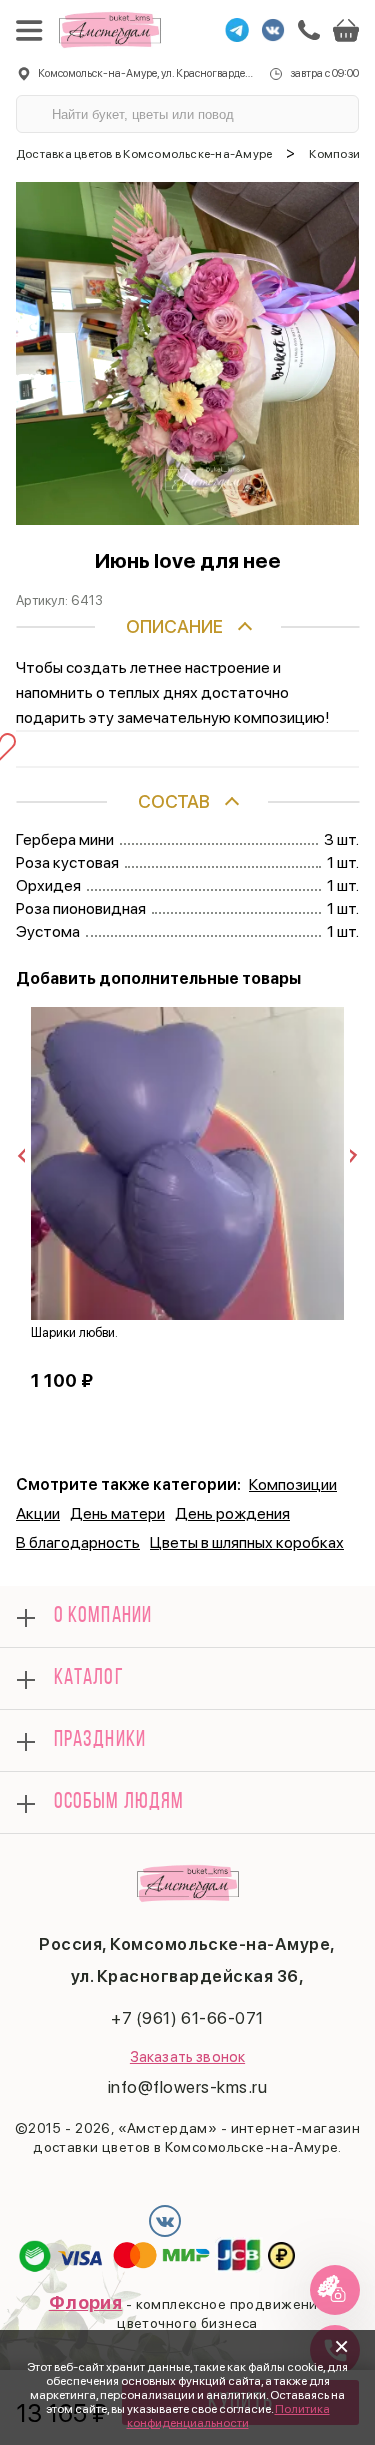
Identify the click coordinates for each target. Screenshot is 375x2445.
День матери (117, 1513)
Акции (38, 1513)
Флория (86, 2302)
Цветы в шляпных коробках (247, 1542)
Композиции (293, 1484)
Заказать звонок (187, 2057)
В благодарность (78, 1542)
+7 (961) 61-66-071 (187, 2018)
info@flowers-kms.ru (188, 2087)
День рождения (232, 1513)
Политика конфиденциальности (228, 2416)
